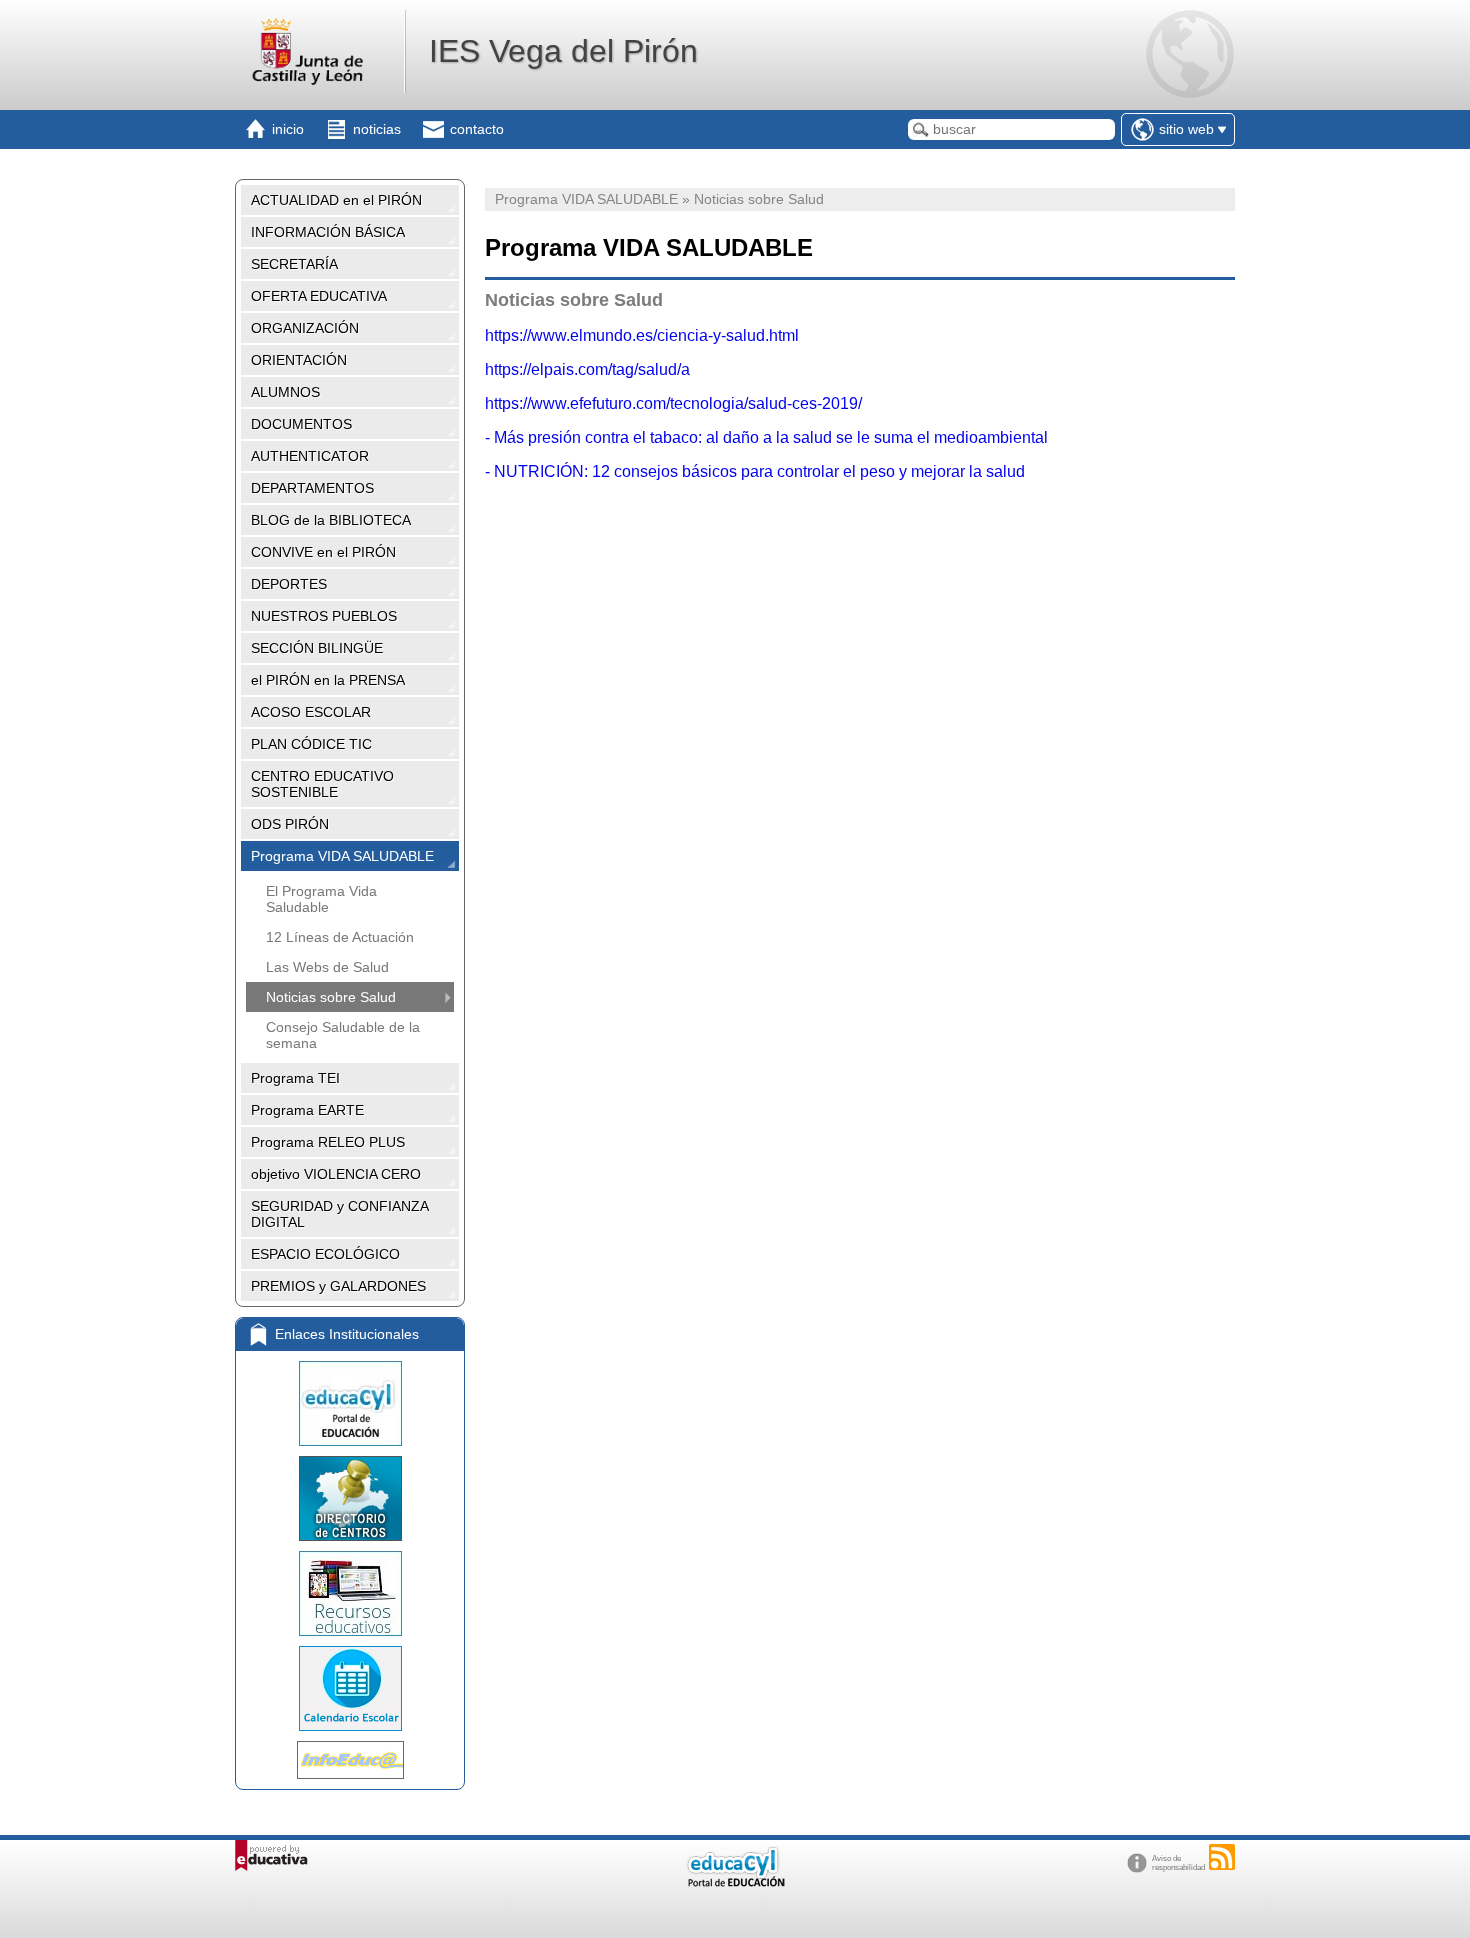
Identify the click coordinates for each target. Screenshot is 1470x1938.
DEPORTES (289, 584)
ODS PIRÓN (290, 824)
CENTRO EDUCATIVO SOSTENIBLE (322, 784)
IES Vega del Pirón (563, 51)
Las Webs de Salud (327, 967)
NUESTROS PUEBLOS (324, 616)
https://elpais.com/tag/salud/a (587, 369)
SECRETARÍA (294, 264)
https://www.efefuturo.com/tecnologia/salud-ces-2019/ (673, 403)
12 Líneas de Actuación (340, 937)
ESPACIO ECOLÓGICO (325, 1254)
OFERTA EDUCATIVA (319, 296)
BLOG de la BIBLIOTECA (331, 520)
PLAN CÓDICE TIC (311, 744)
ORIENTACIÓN (299, 360)
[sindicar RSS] (1222, 1857)
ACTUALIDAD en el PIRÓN (336, 200)
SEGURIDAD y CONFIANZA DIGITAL (340, 1214)
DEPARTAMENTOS (312, 488)
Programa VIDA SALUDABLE (342, 856)
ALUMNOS (285, 392)
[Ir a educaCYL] (735, 1882)
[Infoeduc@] (350, 1760)
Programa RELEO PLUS (328, 1142)
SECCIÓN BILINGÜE (317, 648)
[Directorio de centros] (350, 1498)
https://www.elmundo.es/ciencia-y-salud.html (642, 335)
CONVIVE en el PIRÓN (323, 552)
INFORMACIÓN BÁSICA (328, 232)
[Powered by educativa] (271, 1855)
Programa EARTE (307, 1110)
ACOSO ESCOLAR (311, 712)
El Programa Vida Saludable (321, 899)
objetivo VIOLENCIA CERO (336, 1174)
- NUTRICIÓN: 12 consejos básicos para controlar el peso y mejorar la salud (755, 471)
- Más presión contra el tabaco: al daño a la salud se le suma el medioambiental (766, 437)
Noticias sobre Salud (331, 997)
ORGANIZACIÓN (305, 328)
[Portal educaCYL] (350, 1403)
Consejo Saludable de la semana (343, 1035)
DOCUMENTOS (301, 424)
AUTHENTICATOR (310, 456)
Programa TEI (295, 1078)
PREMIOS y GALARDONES (338, 1286)
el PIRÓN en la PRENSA (328, 680)
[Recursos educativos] (350, 1593)
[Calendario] (350, 1688)
